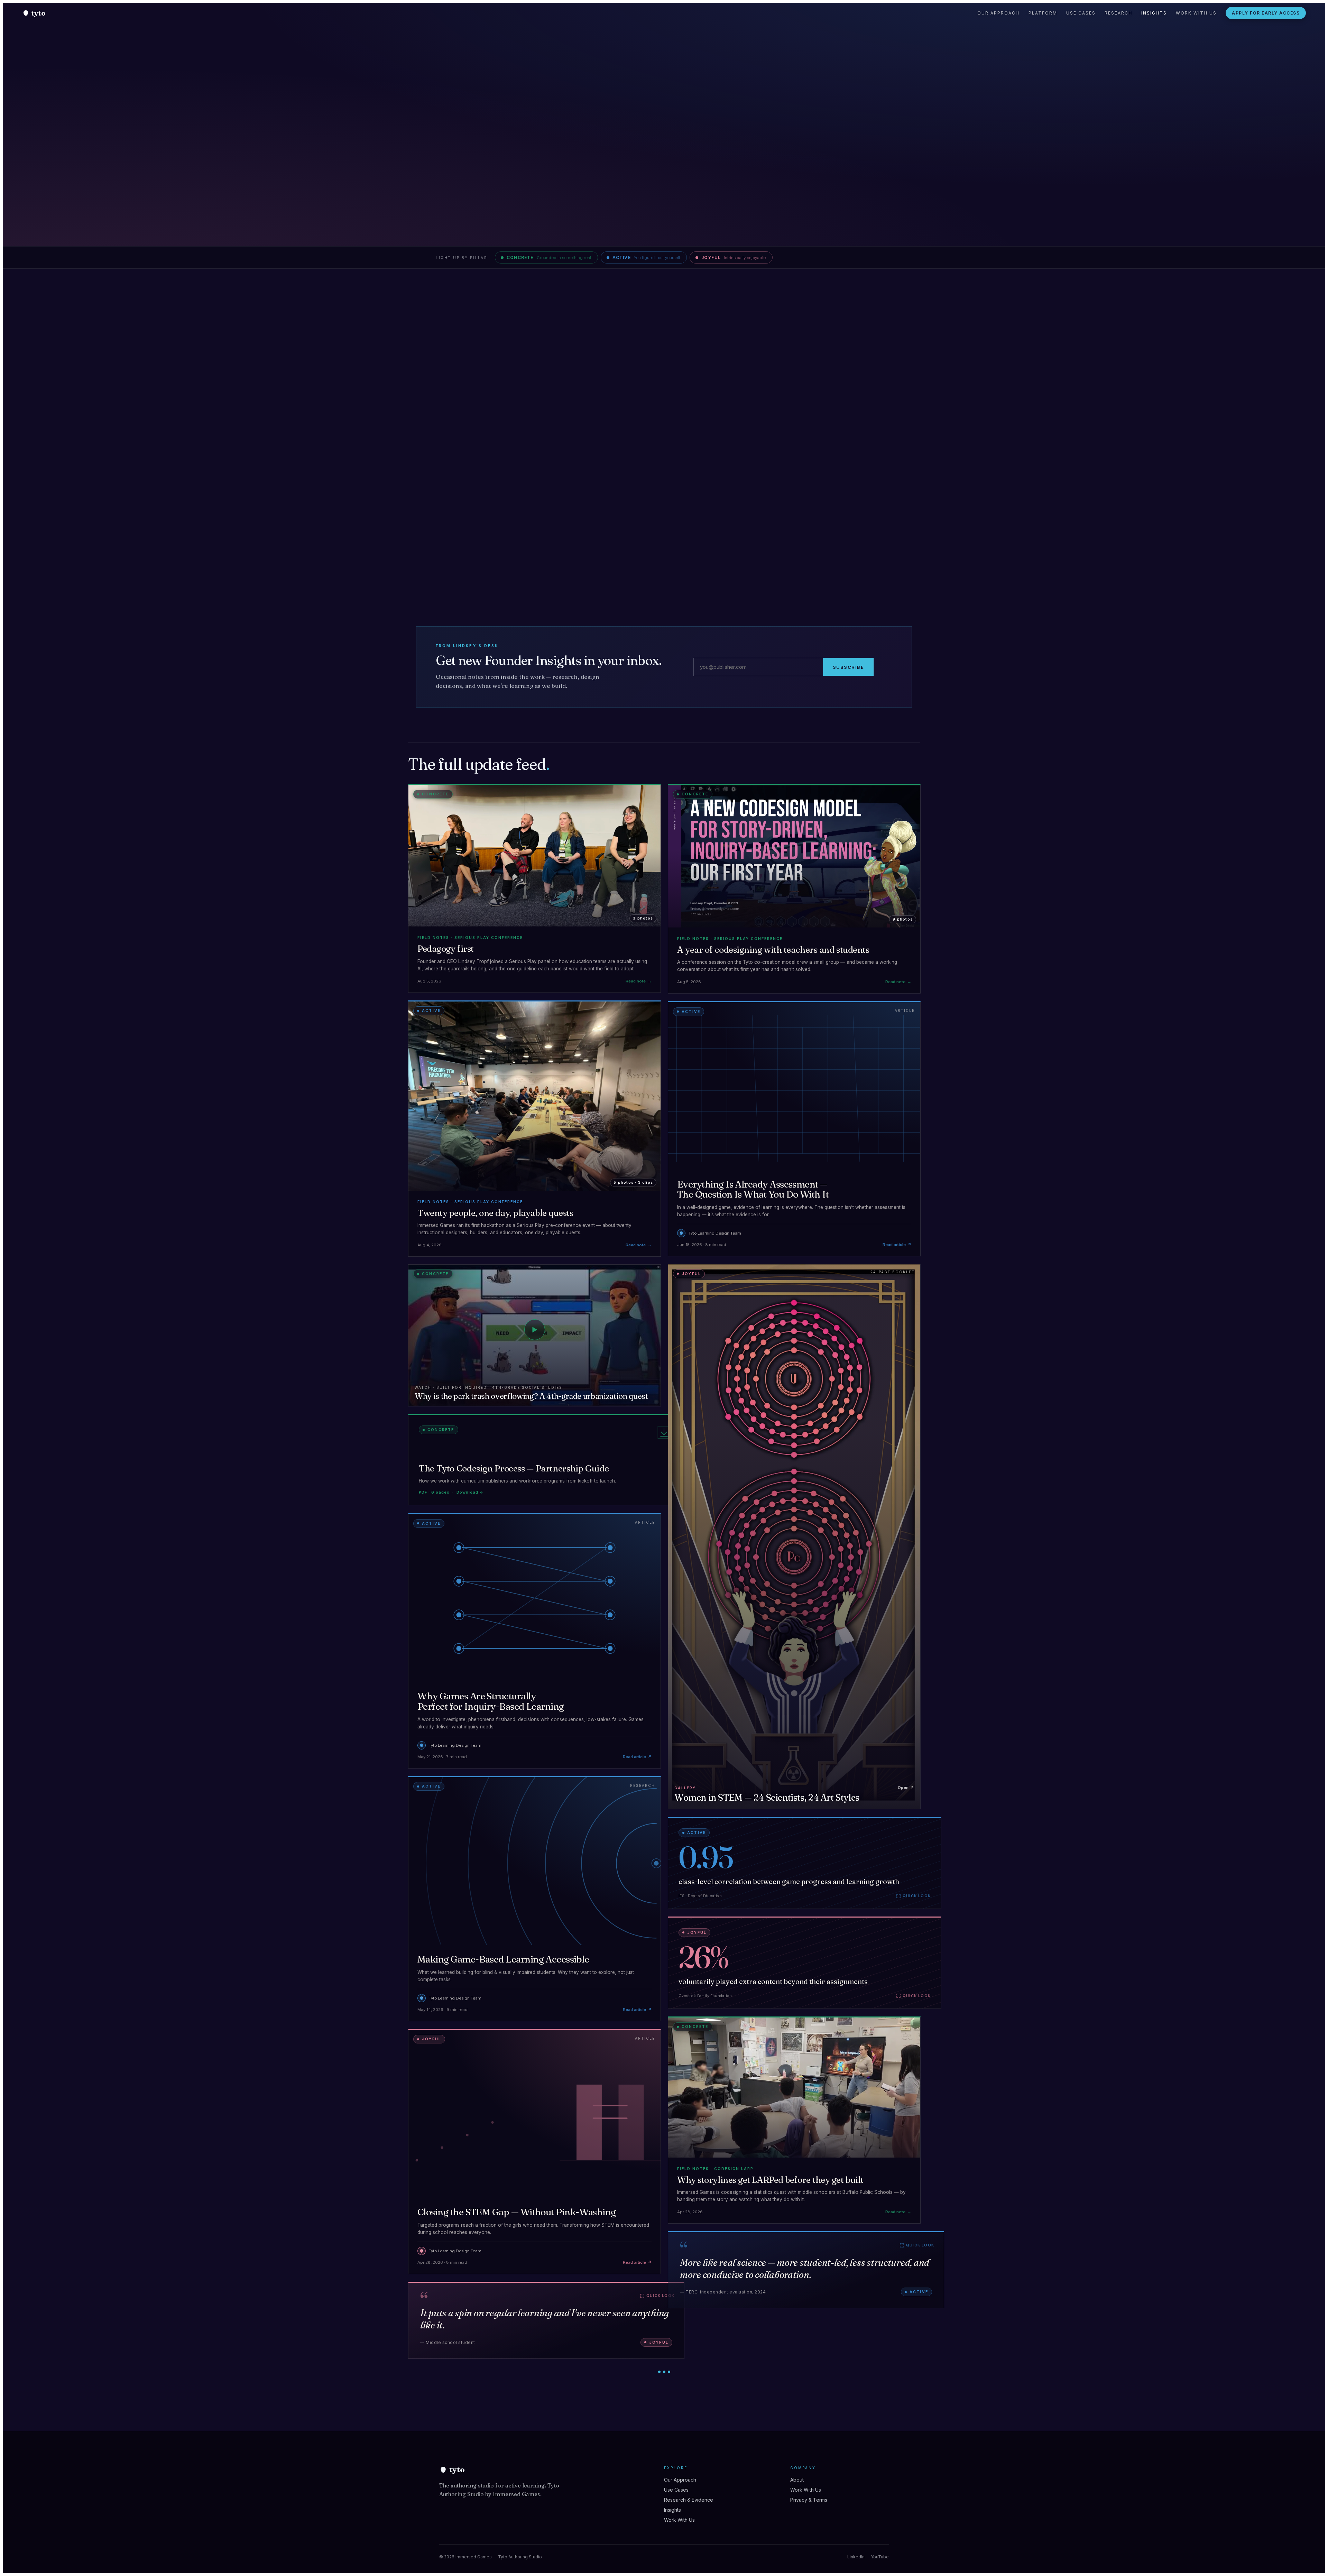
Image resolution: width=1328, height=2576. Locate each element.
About (797, 2480)
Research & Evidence (689, 2500)
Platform (1043, 13)
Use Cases (1081, 13)
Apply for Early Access (1266, 13)
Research (1118, 13)
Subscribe (849, 667)
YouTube (880, 2557)
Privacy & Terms (809, 2500)
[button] (545, 1460)
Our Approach (998, 13)
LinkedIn (856, 2557)
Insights (1154, 13)
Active (647, 257)
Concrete (549, 257)
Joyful (734, 257)
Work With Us (1196, 13)
